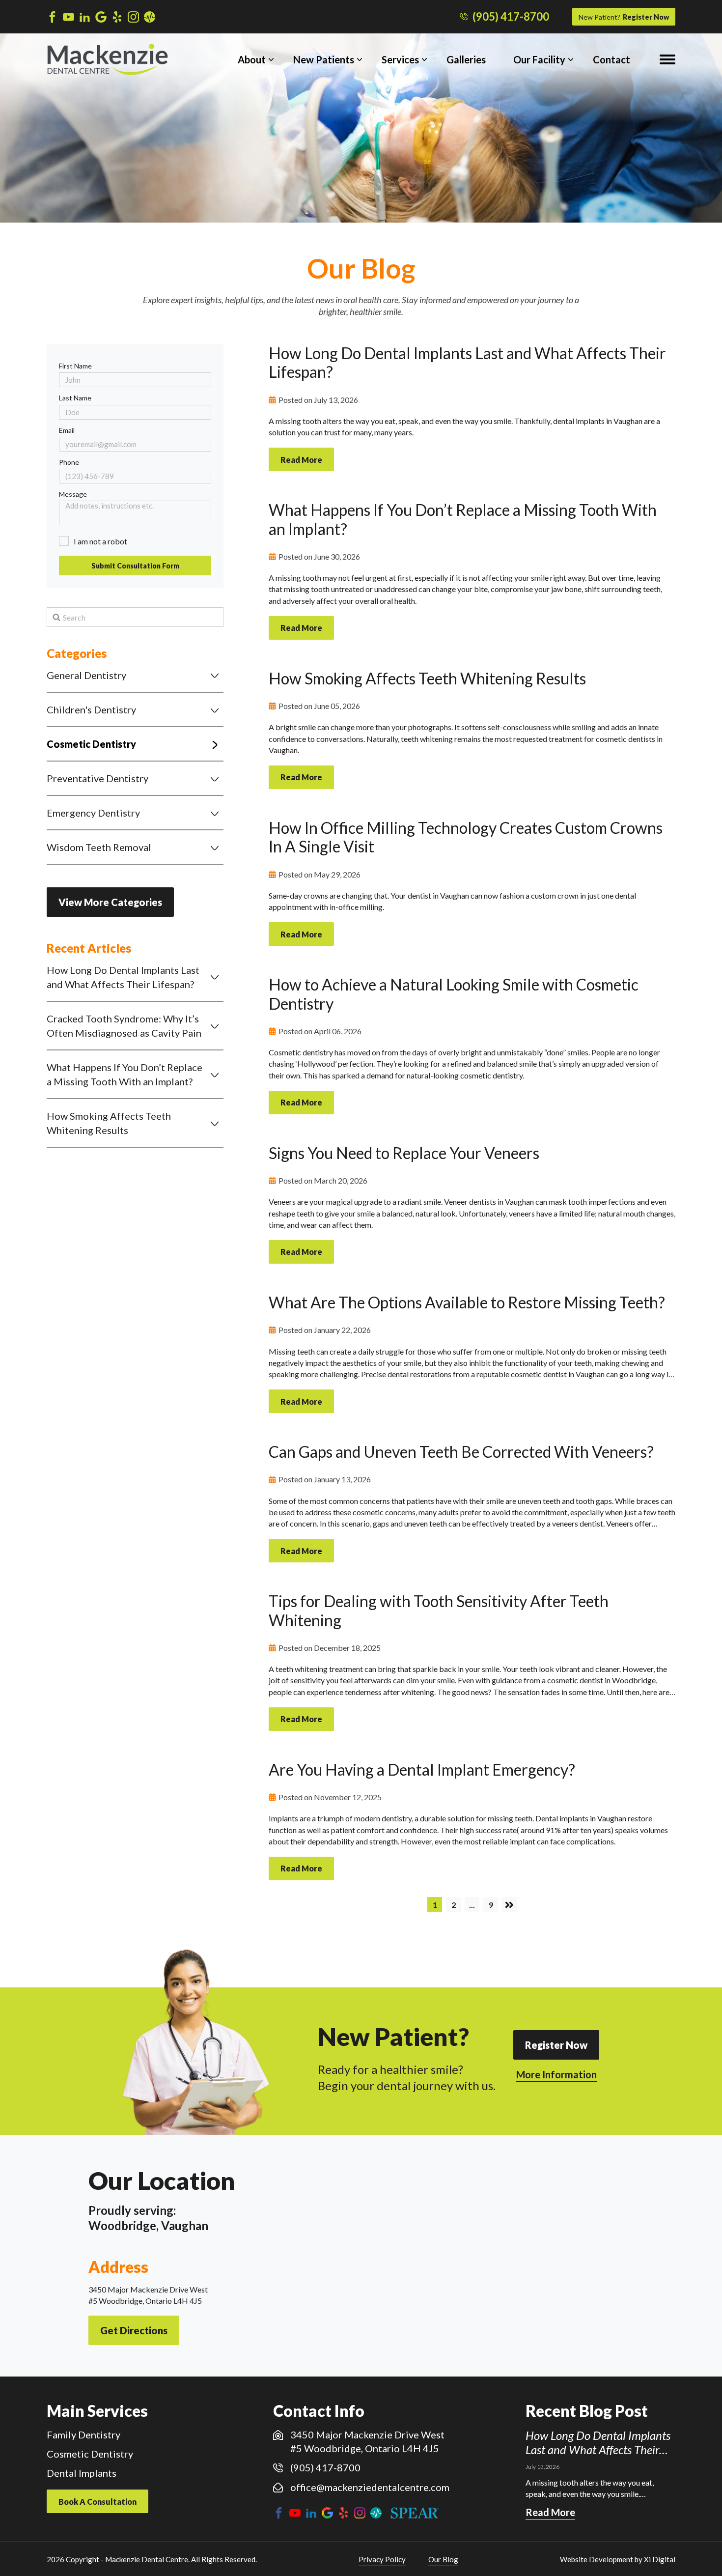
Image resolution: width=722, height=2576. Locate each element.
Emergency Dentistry (93, 813)
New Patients (324, 59)
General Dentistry (86, 675)
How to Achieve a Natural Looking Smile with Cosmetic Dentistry (454, 994)
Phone (69, 462)
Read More (301, 460)
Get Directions (134, 2330)
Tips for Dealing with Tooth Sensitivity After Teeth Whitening (439, 1610)
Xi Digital (660, 2559)
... (472, 1905)
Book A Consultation (97, 2502)
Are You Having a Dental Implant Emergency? (422, 1769)
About (252, 59)
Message (73, 494)
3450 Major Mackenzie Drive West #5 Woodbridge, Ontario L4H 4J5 (367, 2441)
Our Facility (539, 59)
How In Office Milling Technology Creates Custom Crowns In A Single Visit (466, 837)
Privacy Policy (382, 2559)
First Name (75, 366)
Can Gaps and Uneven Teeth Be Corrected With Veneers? (461, 1452)
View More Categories (110, 902)
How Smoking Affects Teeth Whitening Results (109, 1123)
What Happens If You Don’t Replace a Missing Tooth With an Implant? (125, 1074)
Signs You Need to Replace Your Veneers (404, 1153)
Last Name (75, 398)
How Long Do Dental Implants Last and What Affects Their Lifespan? (123, 977)
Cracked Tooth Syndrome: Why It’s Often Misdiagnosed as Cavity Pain (124, 1026)
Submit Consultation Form (135, 566)
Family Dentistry (83, 2434)
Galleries (466, 59)
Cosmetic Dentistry (91, 744)
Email (67, 430)
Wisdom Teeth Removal (99, 847)
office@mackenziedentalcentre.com (370, 2487)
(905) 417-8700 (511, 17)
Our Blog (443, 2559)
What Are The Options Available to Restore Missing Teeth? (467, 1302)
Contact (611, 59)
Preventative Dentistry (97, 778)
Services (400, 59)
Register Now (624, 17)
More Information (556, 2074)
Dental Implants (82, 2473)
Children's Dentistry (91, 709)
